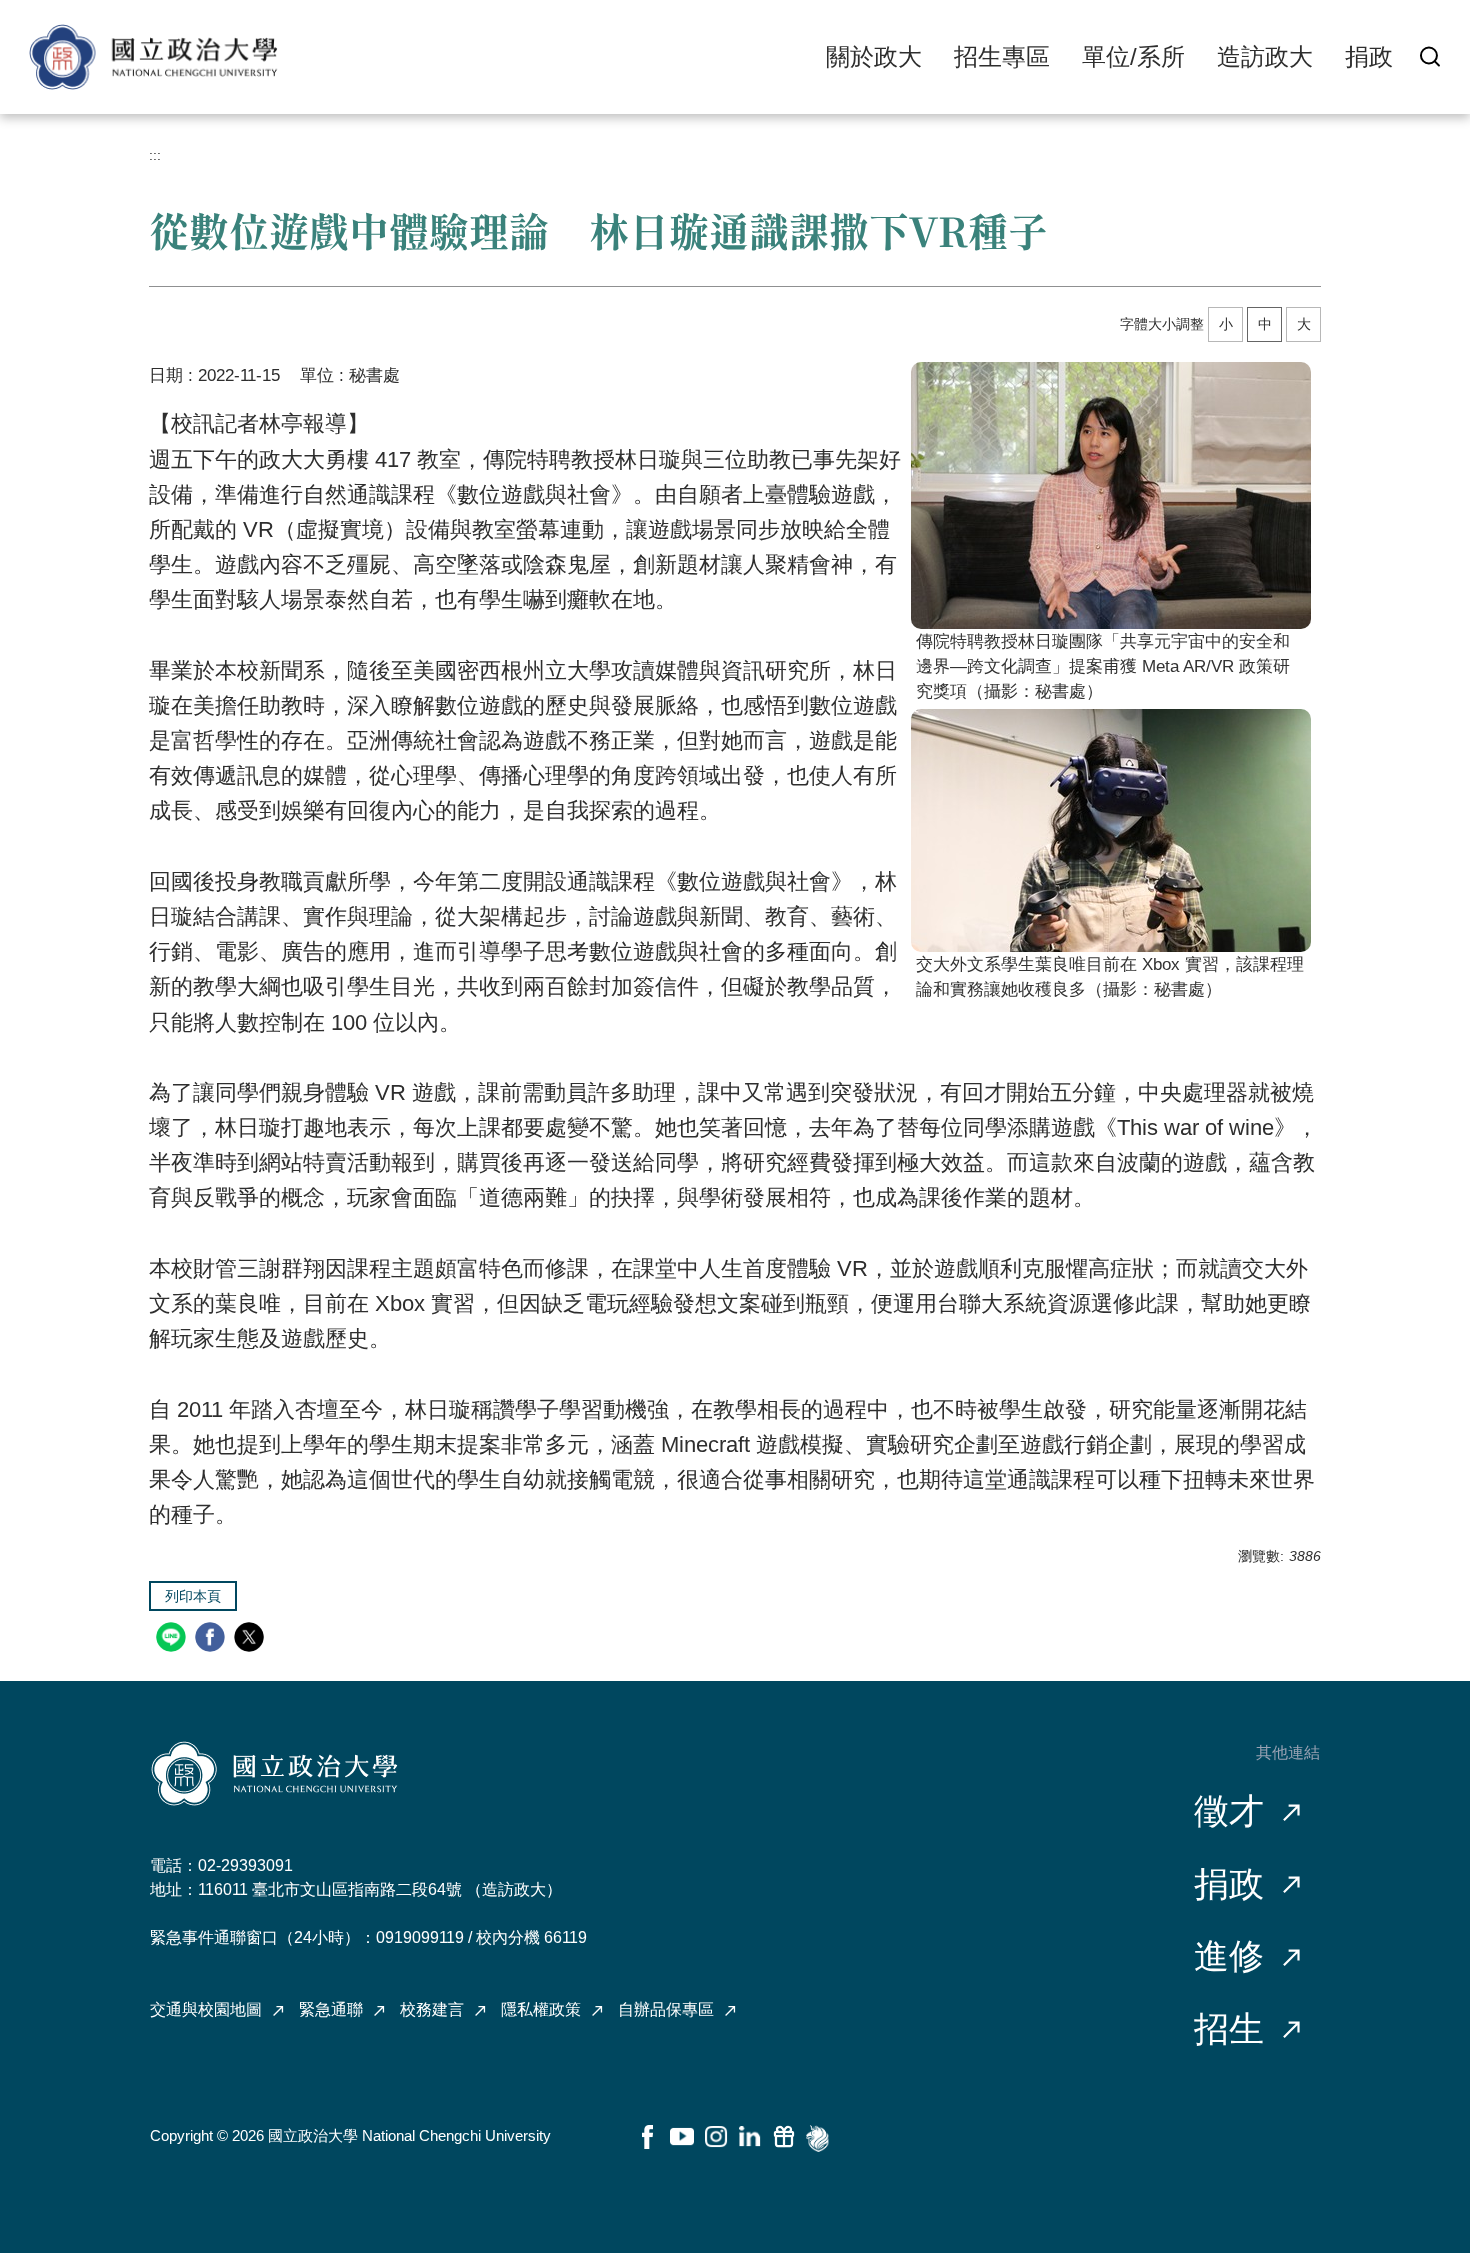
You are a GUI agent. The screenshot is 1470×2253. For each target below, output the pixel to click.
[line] (173, 1639)
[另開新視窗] (1111, 495)
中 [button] (1265, 324)
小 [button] (1226, 324)
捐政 (1369, 56)
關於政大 (874, 56)
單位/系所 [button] (1133, 56)
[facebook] (212, 1639)
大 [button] (1304, 324)
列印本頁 (193, 1596)
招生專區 (1002, 56)
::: (155, 155)
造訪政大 (1265, 56)
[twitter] (251, 1639)
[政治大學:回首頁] (153, 57)
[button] (1429, 56)
